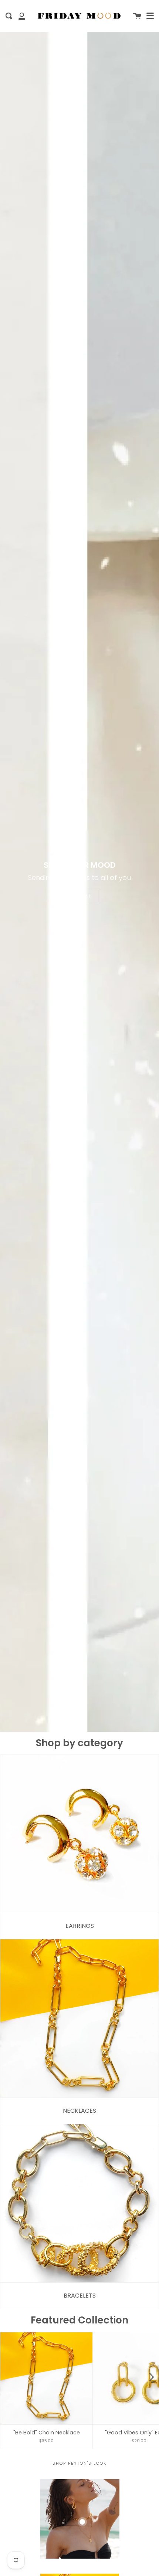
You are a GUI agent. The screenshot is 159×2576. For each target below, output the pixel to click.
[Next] (151, 2377)
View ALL (80, 896)
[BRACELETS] (79, 2203)
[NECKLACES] (79, 2019)
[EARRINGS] (79, 1834)
